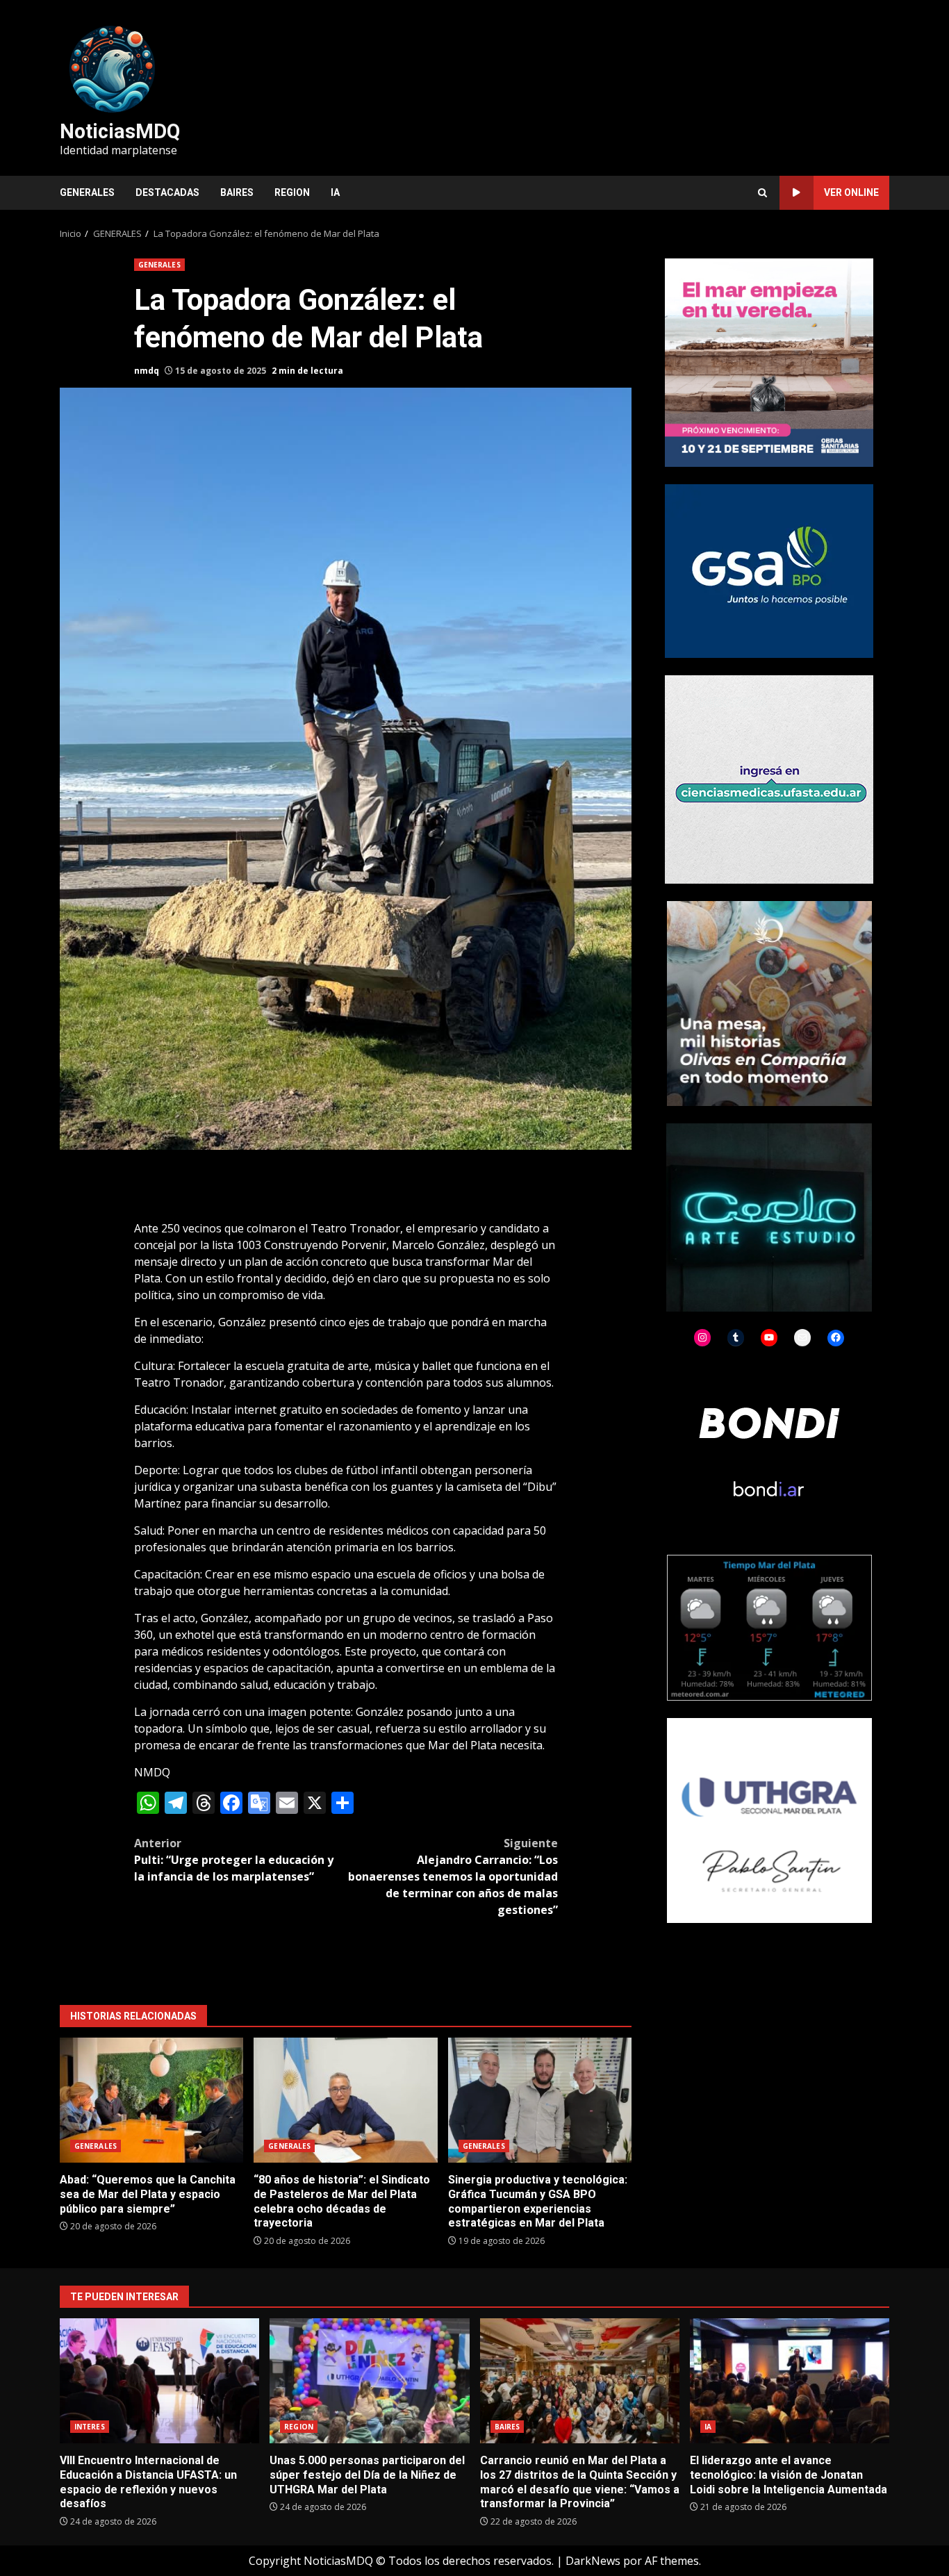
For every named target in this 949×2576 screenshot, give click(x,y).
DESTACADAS (167, 192)
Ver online (851, 192)
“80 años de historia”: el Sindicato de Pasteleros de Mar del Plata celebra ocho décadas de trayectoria (345, 2100)
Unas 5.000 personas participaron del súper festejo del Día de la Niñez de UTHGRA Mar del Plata (369, 2381)
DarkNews (593, 2561)
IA (335, 192)
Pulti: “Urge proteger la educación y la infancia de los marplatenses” (234, 1860)
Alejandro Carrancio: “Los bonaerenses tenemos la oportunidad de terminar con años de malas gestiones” (453, 1876)
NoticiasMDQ (120, 131)
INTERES (90, 2427)
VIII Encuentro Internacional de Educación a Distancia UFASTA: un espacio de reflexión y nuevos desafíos (159, 2381)
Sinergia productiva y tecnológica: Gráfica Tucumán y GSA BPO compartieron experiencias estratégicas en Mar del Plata (540, 2100)
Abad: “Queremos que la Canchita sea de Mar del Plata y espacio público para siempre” (151, 2100)
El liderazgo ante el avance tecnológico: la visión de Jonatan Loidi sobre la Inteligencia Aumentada (790, 2381)
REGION (292, 192)
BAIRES (237, 192)
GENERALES (87, 192)
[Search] (762, 193)
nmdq (147, 371)
